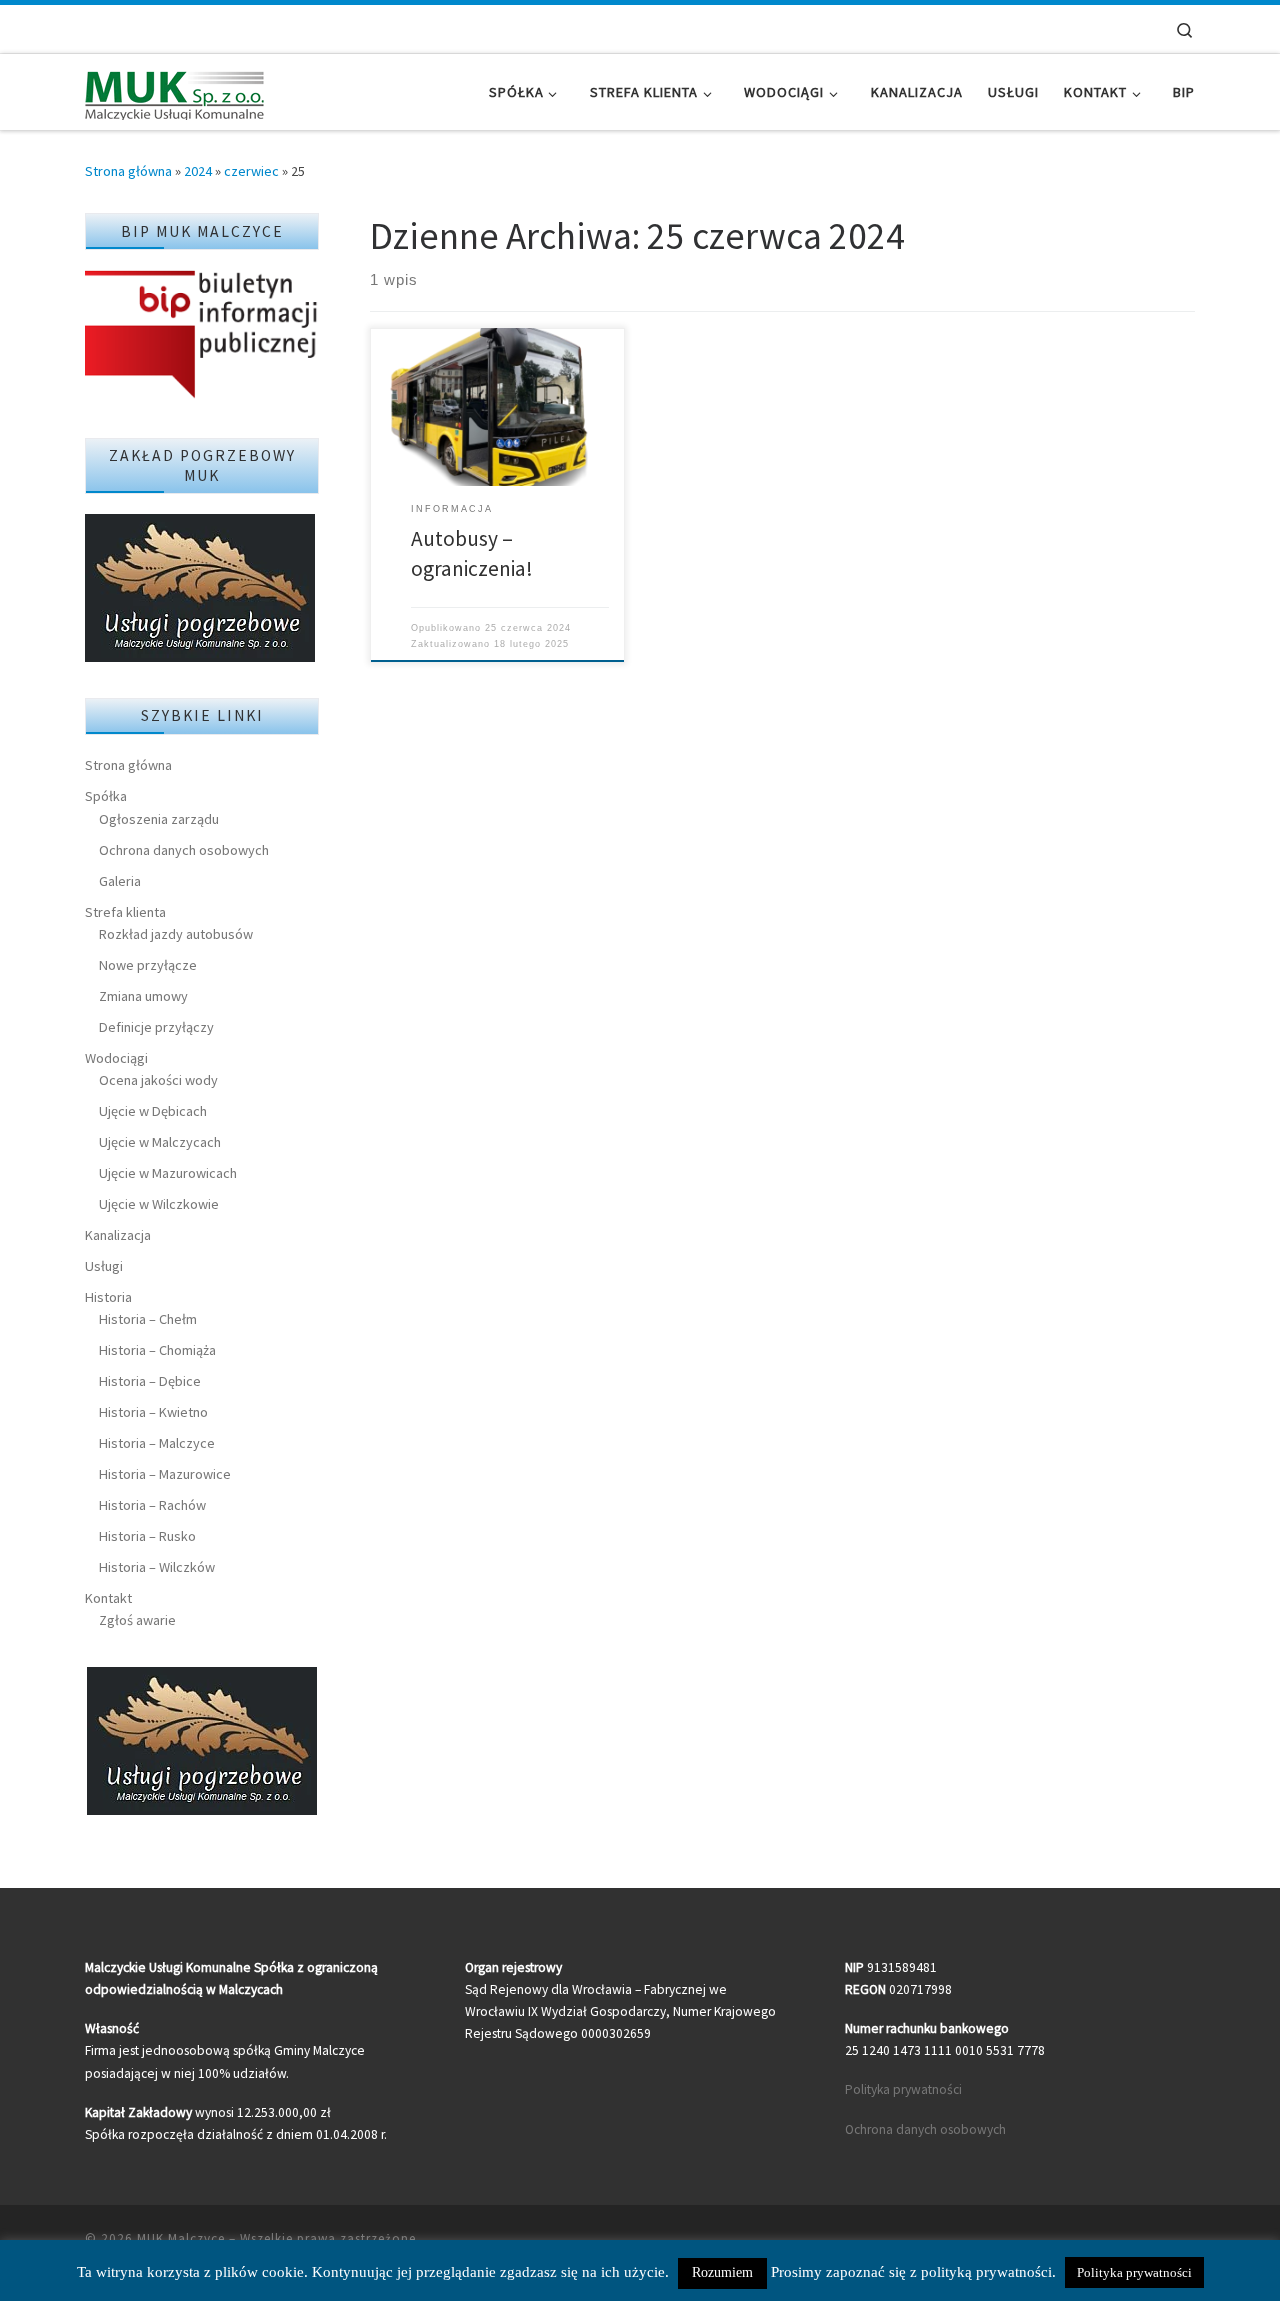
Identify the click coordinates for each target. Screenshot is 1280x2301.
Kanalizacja (118, 1235)
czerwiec (251, 171)
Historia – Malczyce (157, 1443)
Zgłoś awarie (137, 1620)
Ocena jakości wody (158, 1080)
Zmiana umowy (143, 996)
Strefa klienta (125, 912)
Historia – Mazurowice (165, 1474)
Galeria (120, 881)
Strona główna (128, 171)
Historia (108, 1297)
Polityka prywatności (903, 2089)
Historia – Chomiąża (157, 1350)
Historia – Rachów (152, 1505)
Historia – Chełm (148, 1319)
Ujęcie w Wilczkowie (159, 1204)
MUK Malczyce (181, 2238)
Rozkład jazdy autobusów (176, 934)
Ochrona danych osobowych (184, 850)
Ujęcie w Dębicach (153, 1111)
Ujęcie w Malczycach (160, 1142)
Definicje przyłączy (156, 1027)
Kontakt (108, 1598)
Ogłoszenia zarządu (159, 819)
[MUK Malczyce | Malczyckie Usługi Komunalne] (175, 91)
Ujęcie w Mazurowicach (168, 1173)
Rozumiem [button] (722, 2272)
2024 (198, 171)
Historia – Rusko (147, 1536)
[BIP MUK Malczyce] (202, 336)
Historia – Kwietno (153, 1412)
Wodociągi (116, 1058)
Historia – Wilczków (157, 1567)
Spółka (106, 796)
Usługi (104, 1266)
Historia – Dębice (150, 1381)
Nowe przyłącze (148, 965)
